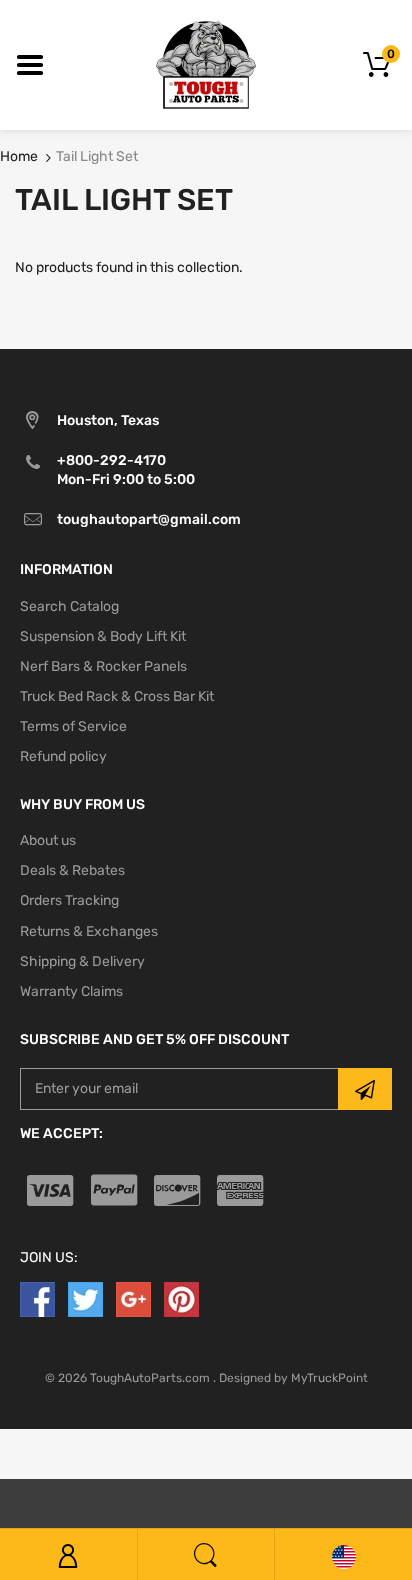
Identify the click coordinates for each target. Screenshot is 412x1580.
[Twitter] (85, 1298)
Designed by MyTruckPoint (293, 1378)
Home (19, 156)
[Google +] (133, 1298)
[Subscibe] (365, 1089)
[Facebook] (37, 1298)
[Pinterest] (181, 1298)
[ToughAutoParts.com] (206, 64)
